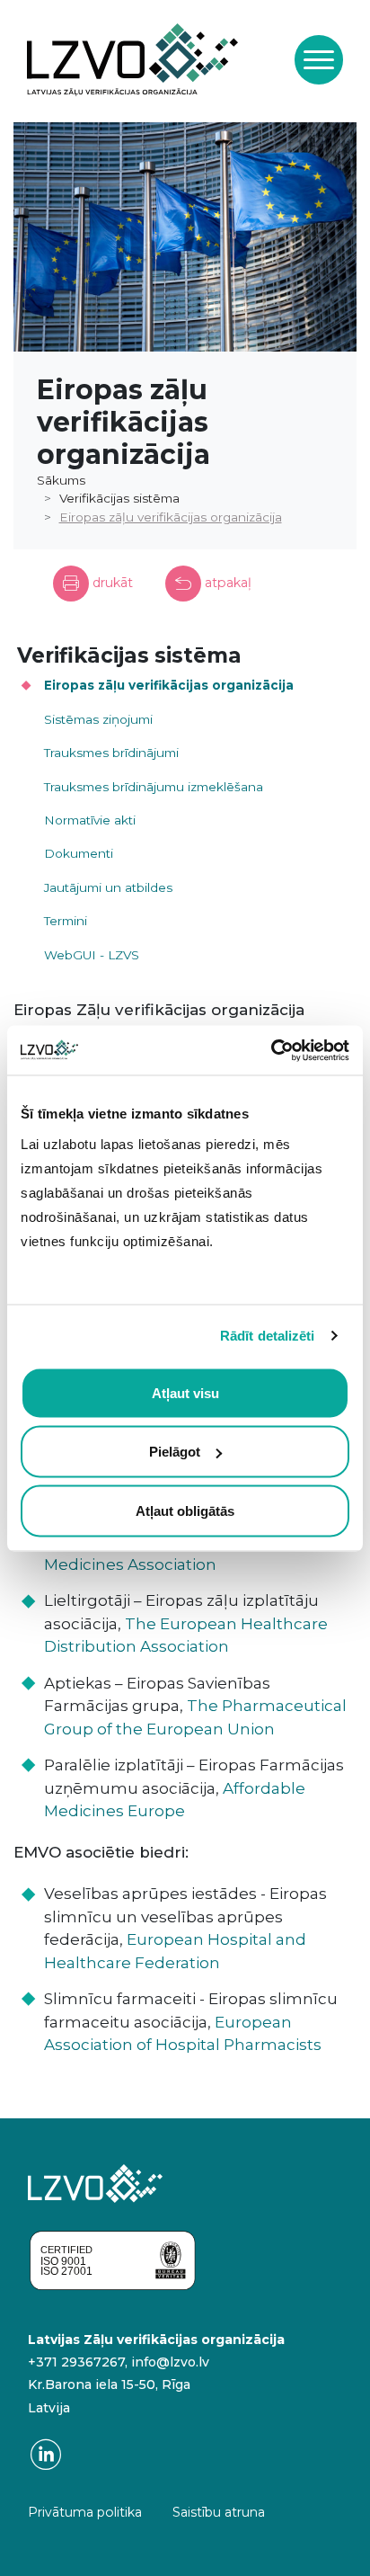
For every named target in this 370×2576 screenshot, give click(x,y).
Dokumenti (79, 853)
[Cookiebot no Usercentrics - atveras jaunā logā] (271, 1050)
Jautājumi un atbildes (108, 887)
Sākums (61, 480)
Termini (66, 921)
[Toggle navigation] (319, 59)
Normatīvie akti (90, 820)
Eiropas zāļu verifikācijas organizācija (171, 517)
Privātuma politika (85, 2512)
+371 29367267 (76, 2362)
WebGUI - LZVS (92, 955)
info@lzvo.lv (170, 2362)
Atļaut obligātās (185, 1510)
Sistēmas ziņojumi (98, 719)
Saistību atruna (219, 2512)
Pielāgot (175, 1452)
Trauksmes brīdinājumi (111, 753)
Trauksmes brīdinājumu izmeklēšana (154, 787)
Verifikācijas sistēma (119, 498)
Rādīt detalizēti (268, 1336)
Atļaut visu (185, 1392)
